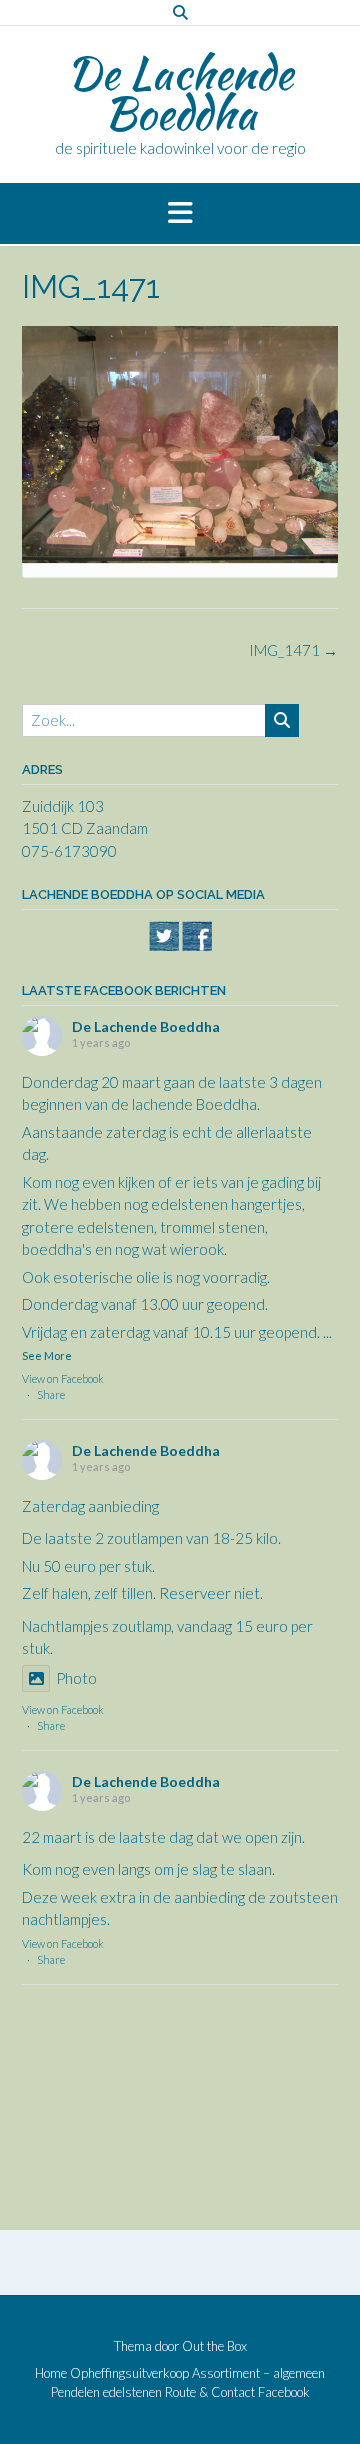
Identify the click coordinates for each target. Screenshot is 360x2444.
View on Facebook (63, 1378)
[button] (180, 214)
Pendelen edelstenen (106, 2392)
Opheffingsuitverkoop (129, 2373)
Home (51, 2373)
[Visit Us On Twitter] (163, 946)
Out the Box (214, 2346)
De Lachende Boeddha (180, 93)
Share (51, 1394)
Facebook (284, 2392)
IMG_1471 (293, 650)
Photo (76, 1678)
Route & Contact (210, 2392)
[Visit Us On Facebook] (196, 946)
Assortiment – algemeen (258, 2373)
